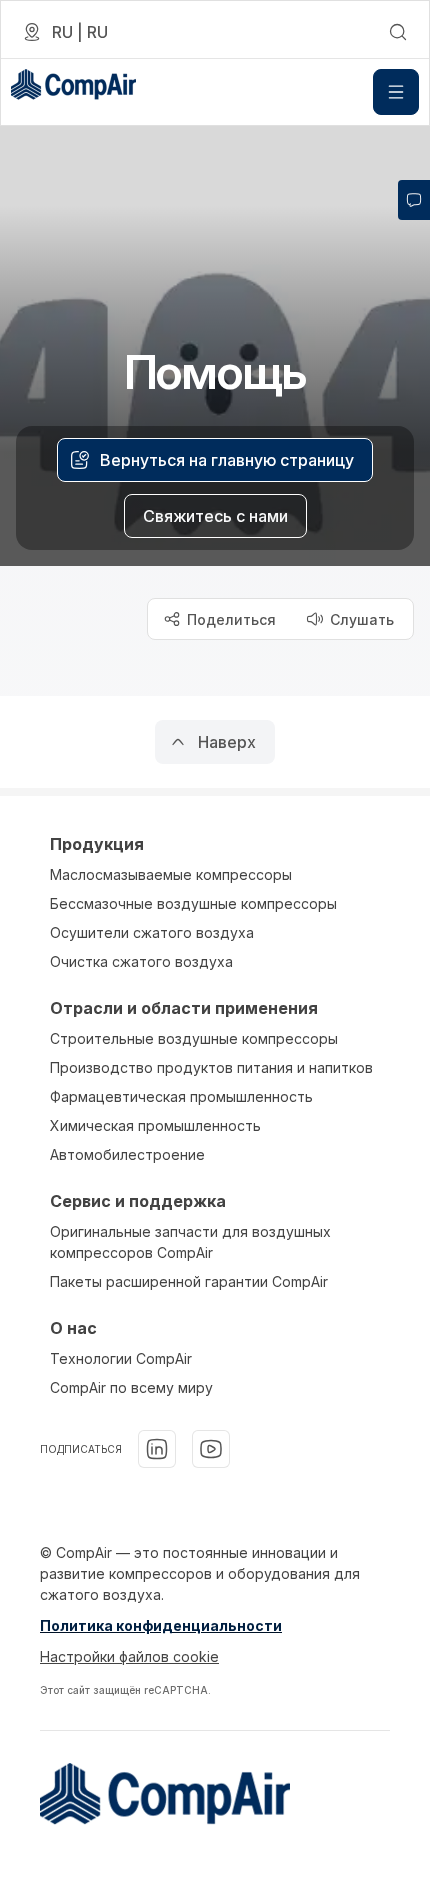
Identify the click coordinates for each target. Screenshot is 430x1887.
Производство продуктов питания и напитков (211, 1067)
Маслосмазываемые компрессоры (171, 874)
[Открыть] (396, 92)
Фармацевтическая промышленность (181, 1096)
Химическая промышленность (155, 1125)
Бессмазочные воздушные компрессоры (193, 903)
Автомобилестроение (127, 1154)
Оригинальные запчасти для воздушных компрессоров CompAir (190, 1242)
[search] (398, 32)
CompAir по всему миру (131, 1387)
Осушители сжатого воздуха (152, 932)
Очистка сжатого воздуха (141, 961)
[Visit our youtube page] (211, 1449)
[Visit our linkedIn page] (157, 1449)
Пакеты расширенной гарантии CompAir (189, 1281)
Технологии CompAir (121, 1358)
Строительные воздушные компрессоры (194, 1038)
